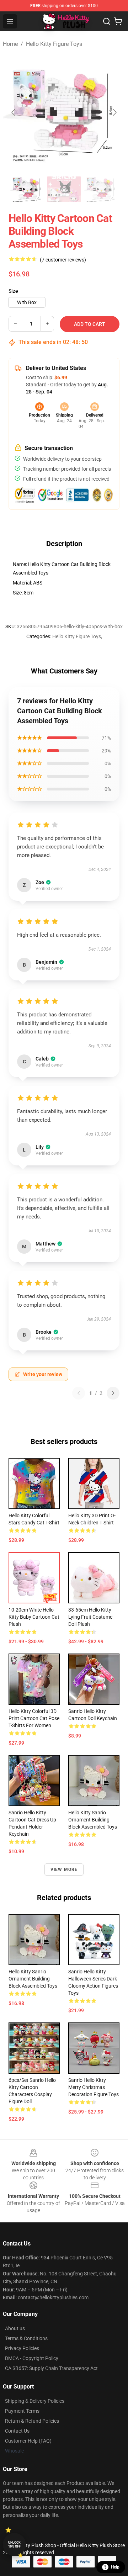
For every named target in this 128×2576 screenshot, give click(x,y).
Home (10, 44)
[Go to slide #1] (27, 189)
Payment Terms (22, 2411)
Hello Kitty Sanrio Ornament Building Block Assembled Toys (93, 1820)
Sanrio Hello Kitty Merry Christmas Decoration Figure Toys (94, 2087)
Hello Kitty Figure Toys (54, 44)
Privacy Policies (22, 2348)
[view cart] (118, 21)
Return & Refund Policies (32, 2421)
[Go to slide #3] (101, 189)
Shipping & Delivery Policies (35, 2401)
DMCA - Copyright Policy (32, 2358)
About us (15, 2328)
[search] (107, 21)
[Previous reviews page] (79, 1393)
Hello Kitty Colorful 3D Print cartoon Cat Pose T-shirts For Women (34, 1718)
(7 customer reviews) (63, 260)
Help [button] (115, 2567)
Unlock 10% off (14, 2545)
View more (64, 1869)
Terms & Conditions (26, 2338)
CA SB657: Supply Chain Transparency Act (51, 2368)
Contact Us (17, 2431)
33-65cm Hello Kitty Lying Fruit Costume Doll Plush (90, 1617)
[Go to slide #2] (64, 189)
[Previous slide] (14, 112)
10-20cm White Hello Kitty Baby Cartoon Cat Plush (34, 1617)
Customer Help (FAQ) (28, 2441)
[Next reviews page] (113, 1393)
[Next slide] (114, 112)
